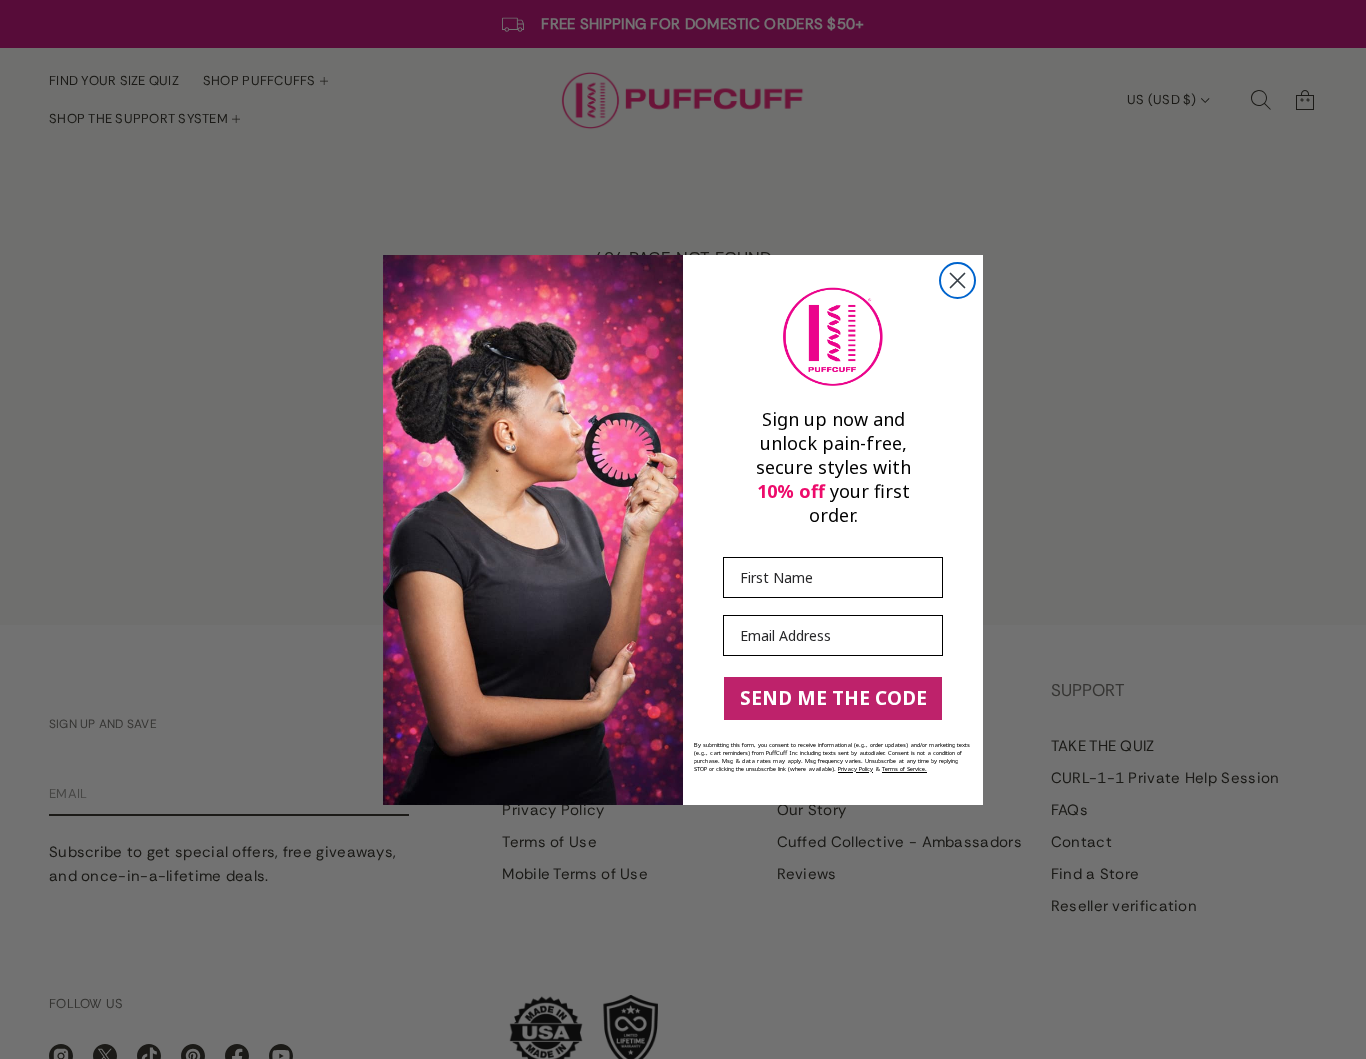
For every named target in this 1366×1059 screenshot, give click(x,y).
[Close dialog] (957, 280)
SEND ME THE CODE (833, 698)
